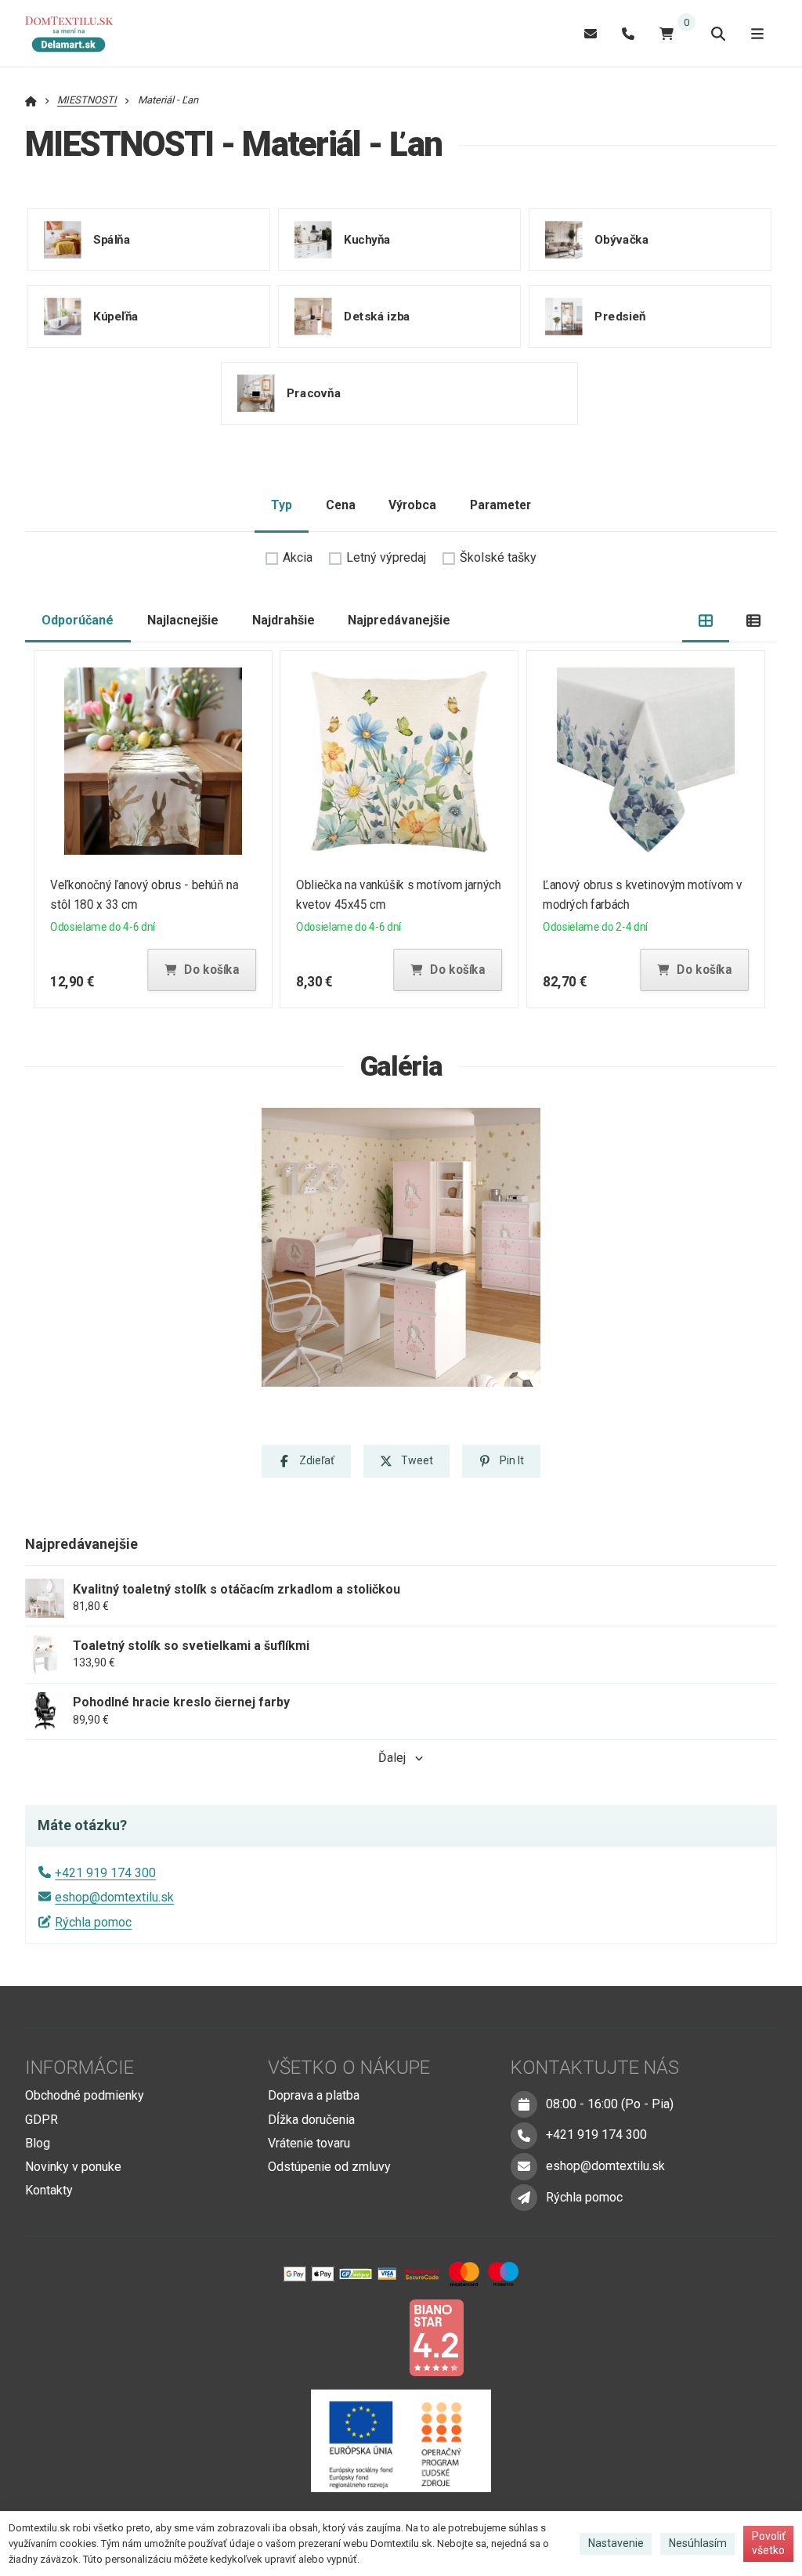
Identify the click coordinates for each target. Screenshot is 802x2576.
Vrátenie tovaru (309, 2143)
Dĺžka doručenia (311, 2120)
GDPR (42, 2120)
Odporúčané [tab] (78, 620)
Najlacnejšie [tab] (183, 620)
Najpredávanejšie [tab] (399, 620)
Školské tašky (498, 557)
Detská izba (377, 316)
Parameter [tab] (500, 505)
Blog (38, 2143)
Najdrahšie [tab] (284, 620)
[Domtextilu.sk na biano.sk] (436, 2337)
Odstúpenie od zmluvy (329, 2167)
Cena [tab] (341, 505)
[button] (201, 970)
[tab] (706, 621)
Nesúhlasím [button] (698, 2543)
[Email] (591, 33)
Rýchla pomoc (93, 1922)
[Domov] (77, 34)
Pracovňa (314, 393)
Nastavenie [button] (616, 2543)
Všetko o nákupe (349, 2068)
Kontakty (49, 2190)
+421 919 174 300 (105, 1873)
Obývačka (621, 239)
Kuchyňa (367, 239)
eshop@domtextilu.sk (114, 1897)
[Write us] (524, 2198)
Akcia (298, 557)
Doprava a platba (314, 2095)
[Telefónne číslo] (628, 33)
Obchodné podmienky (85, 2095)
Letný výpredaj (386, 557)
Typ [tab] (282, 505)
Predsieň (620, 316)
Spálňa (112, 239)
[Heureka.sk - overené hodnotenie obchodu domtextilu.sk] (371, 2337)
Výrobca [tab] (412, 505)
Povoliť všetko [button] (769, 2543)
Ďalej (392, 1758)
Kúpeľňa (116, 316)
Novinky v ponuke (73, 2167)
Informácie (79, 2068)
